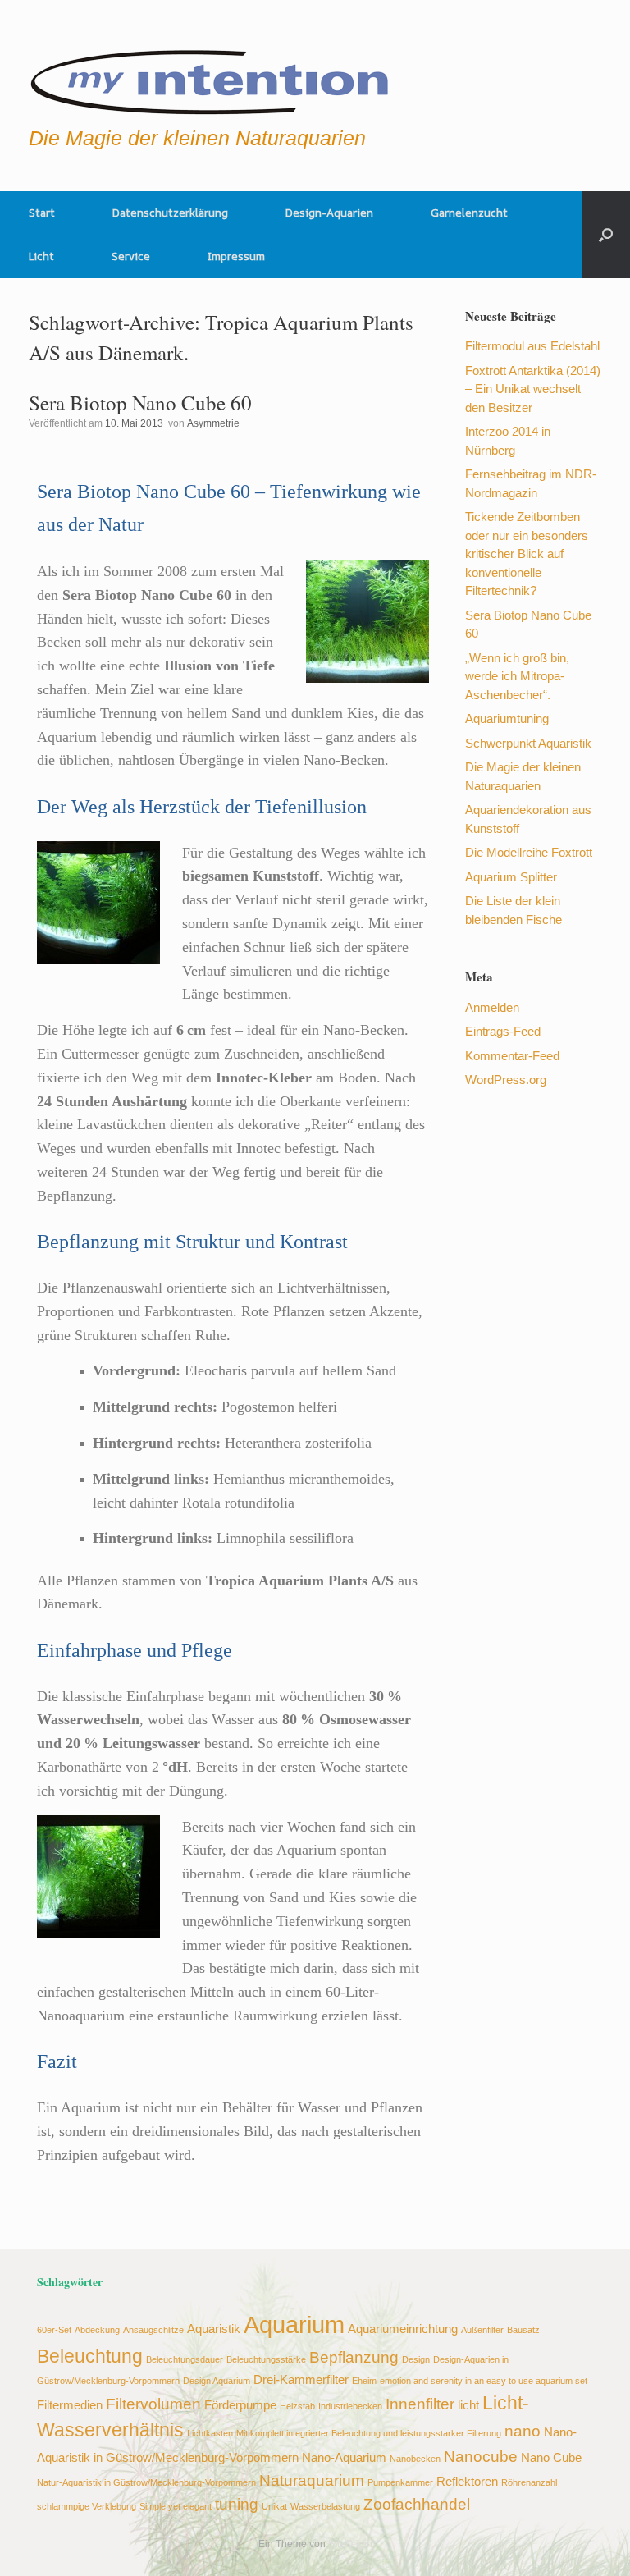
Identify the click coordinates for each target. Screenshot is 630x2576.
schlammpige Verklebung (87, 2506)
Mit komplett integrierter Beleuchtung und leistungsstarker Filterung (369, 2433)
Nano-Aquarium (344, 2457)
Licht (41, 256)
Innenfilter (420, 2404)
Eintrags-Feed (503, 1031)
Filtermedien (70, 2405)
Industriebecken (350, 2406)
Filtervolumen (153, 2404)
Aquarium (294, 2324)
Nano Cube (551, 2457)
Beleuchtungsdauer (185, 2359)
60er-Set (54, 2330)
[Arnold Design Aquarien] (210, 78)
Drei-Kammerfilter (301, 2379)
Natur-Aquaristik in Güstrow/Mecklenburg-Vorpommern (146, 2482)
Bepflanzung (354, 2357)
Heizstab (297, 2406)
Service (131, 256)
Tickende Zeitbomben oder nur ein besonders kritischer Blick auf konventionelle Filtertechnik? (527, 554)
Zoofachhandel (417, 2504)
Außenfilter (482, 2330)
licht (468, 2405)
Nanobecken (415, 2459)
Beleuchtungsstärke (266, 2359)
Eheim (364, 2381)
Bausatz (523, 2330)
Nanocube (481, 2456)
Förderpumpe (240, 2405)
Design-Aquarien (329, 213)
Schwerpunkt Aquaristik (528, 743)
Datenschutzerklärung (170, 213)
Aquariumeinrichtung (403, 2329)
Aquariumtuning (507, 718)
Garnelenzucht (469, 213)
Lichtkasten (210, 2433)
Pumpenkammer (400, 2482)
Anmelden (492, 1007)
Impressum (236, 256)
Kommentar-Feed (512, 1056)
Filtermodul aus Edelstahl (532, 346)
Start (42, 213)
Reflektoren (467, 2481)
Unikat (274, 2506)
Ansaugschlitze (153, 2330)
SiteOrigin (350, 2544)
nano (523, 2431)
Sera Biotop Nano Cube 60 (140, 403)
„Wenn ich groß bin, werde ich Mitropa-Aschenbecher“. (517, 676)
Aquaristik (214, 2329)
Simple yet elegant (176, 2506)
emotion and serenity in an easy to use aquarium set (484, 2381)
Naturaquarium (312, 2480)
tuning (237, 2504)
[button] (606, 235)
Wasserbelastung (325, 2506)
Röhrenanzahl (529, 2482)
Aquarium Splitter (511, 877)
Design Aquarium (217, 2381)
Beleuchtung (90, 2356)
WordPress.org (506, 1080)
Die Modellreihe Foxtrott (529, 852)
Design (416, 2359)
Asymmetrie (213, 423)
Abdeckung (97, 2330)
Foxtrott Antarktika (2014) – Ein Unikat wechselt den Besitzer (533, 389)
